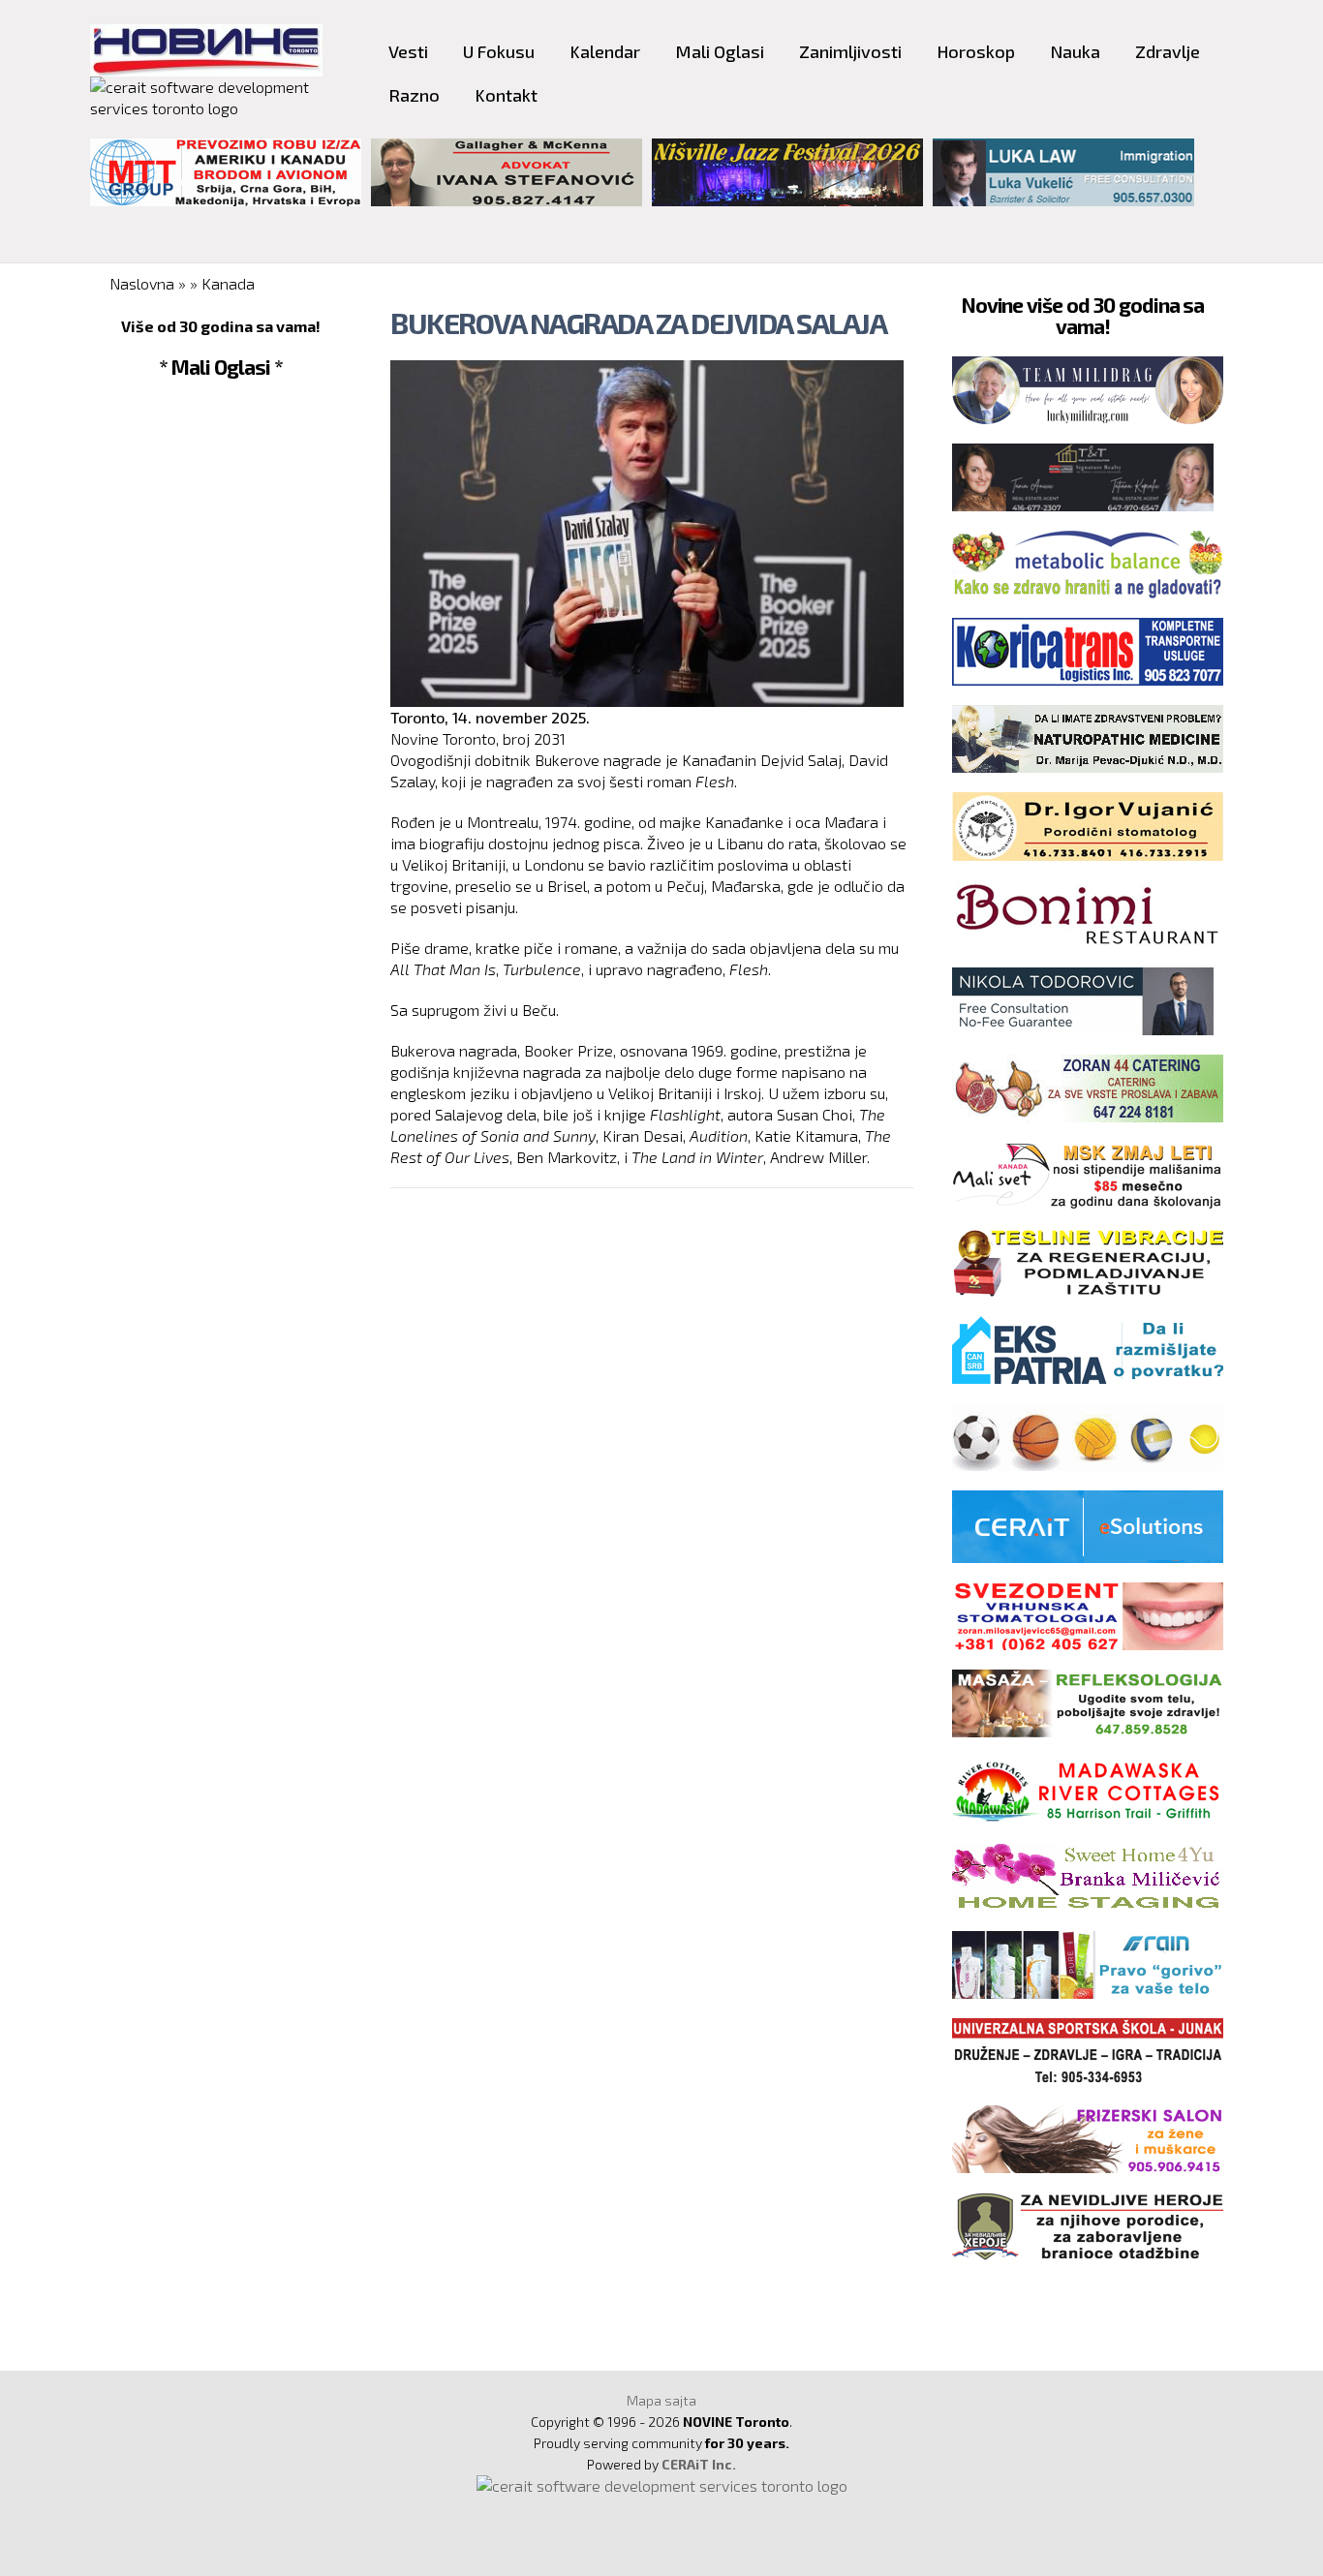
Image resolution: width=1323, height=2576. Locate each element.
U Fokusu (499, 51)
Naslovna (142, 283)
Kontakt (506, 95)
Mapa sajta (661, 2400)
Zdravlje (1168, 51)
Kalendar (605, 51)
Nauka (1075, 51)
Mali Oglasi (720, 51)
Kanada (228, 283)
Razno (414, 95)
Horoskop (976, 51)
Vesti (408, 51)
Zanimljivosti (850, 51)
